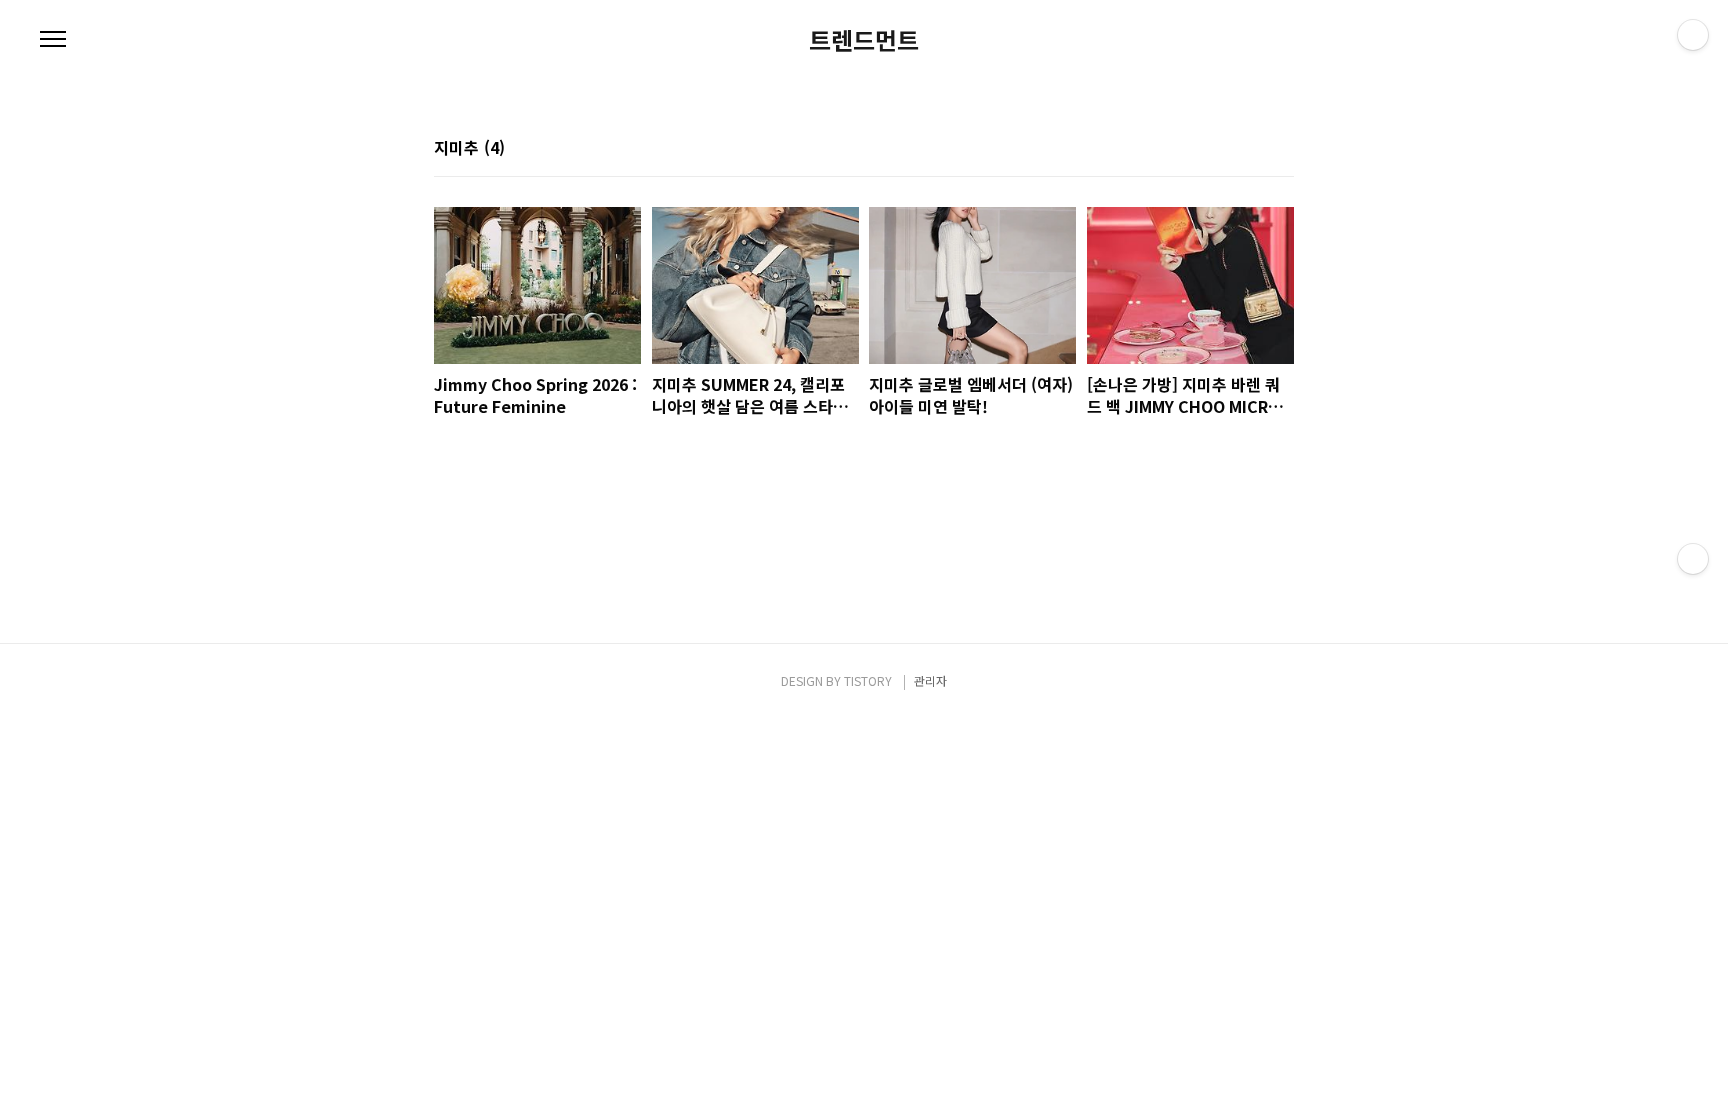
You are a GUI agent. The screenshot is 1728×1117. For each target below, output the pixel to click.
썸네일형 (1254, 149)
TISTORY (868, 680)
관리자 (930, 680)
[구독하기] (1693, 559)
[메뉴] (53, 40)
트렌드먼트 (864, 40)
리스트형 (1282, 149)
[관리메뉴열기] (1693, 35)
